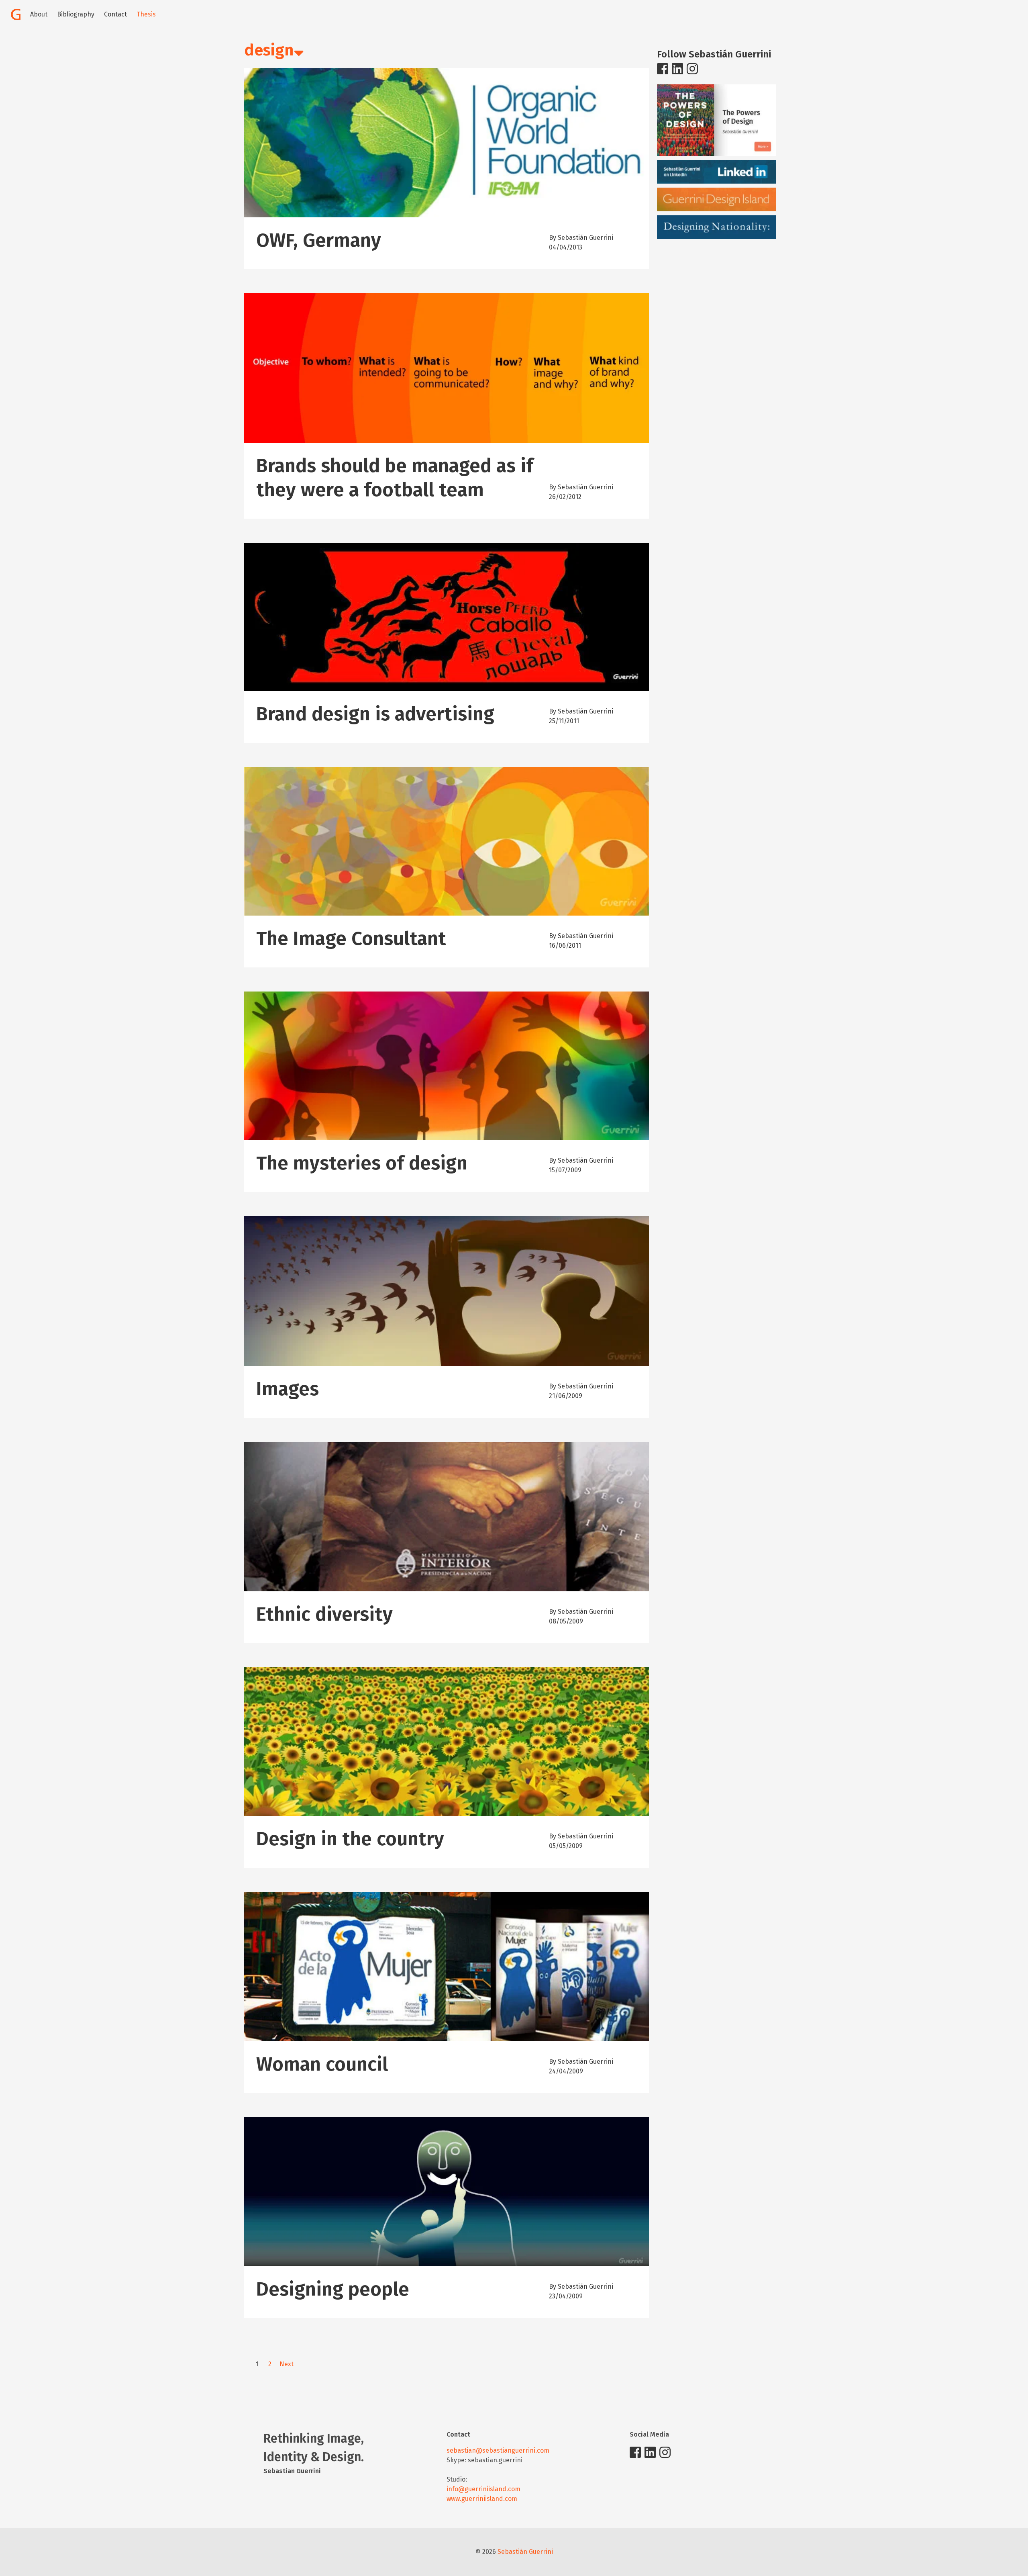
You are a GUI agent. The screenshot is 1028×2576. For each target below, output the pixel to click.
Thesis (146, 14)
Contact (115, 14)
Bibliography (76, 14)
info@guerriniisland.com (483, 2489)
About (39, 14)
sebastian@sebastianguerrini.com (498, 2450)
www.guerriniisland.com (482, 2499)
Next (287, 2364)
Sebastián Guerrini (525, 2552)
